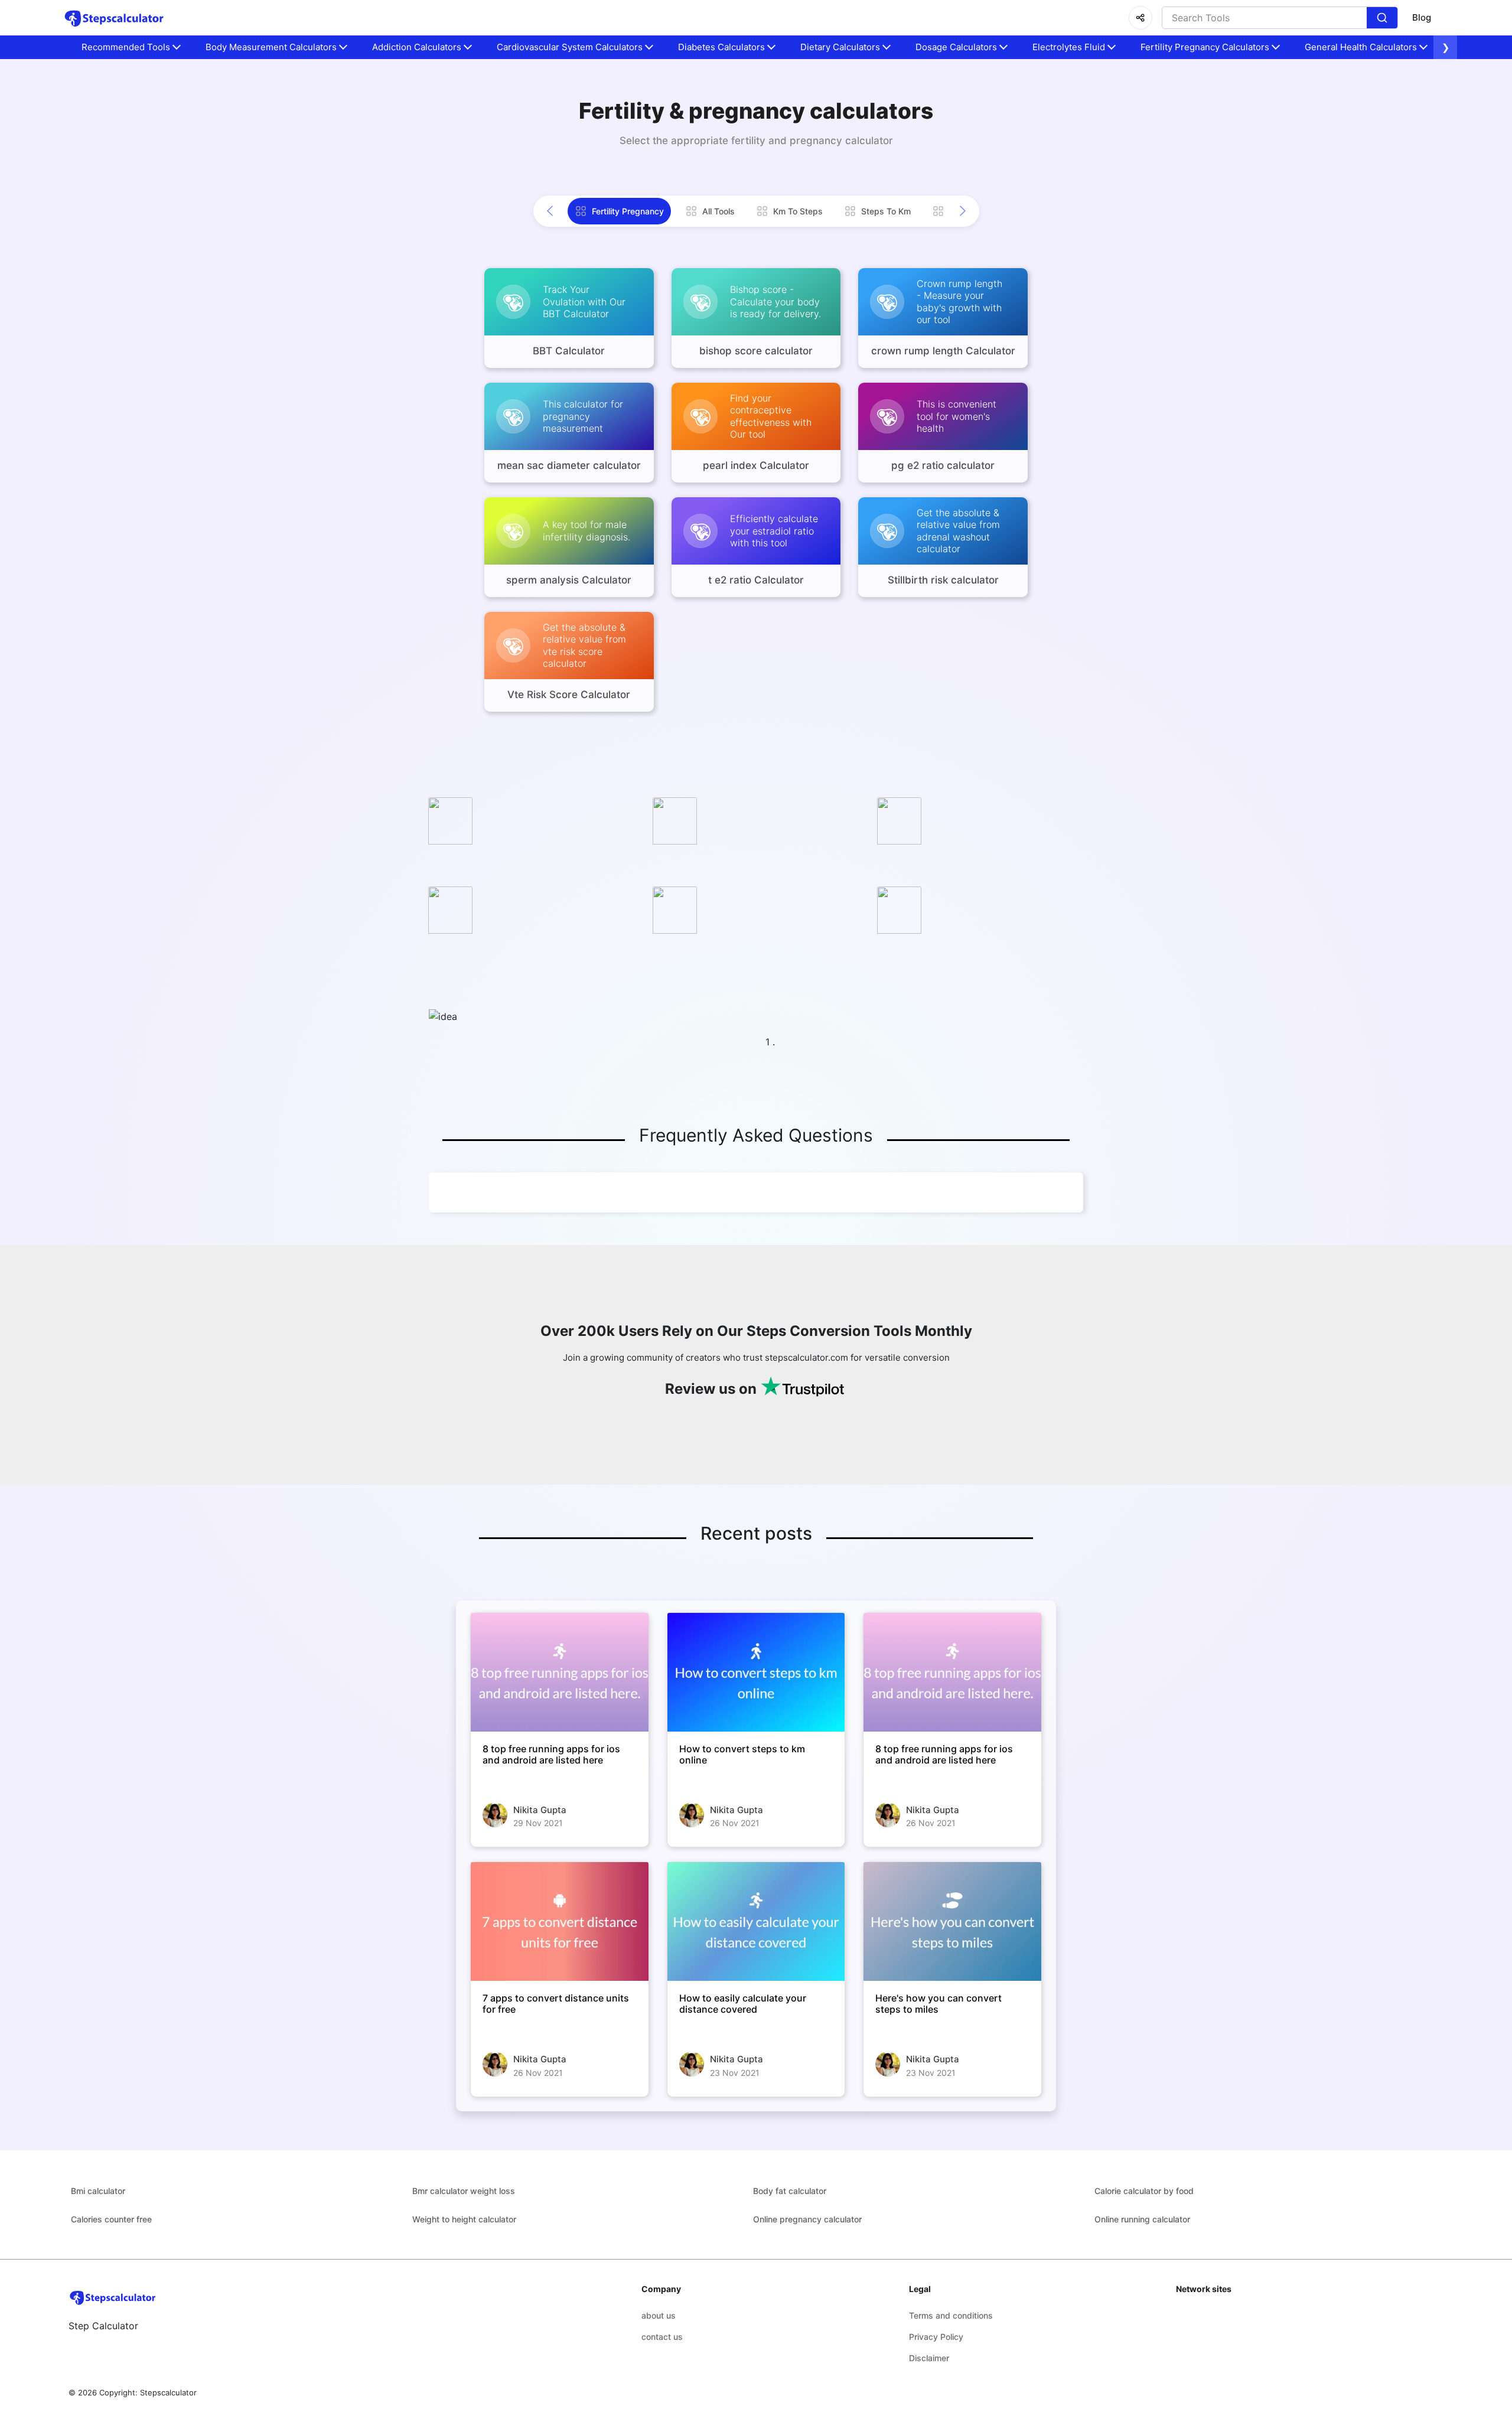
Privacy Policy (936, 2337)
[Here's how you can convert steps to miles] (952, 1921)
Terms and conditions (951, 2315)
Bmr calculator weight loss (464, 2191)
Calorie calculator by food (1144, 2191)
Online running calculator (1142, 2219)
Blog (1422, 17)
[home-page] (114, 18)
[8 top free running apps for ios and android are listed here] (560, 1672)
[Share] (1140, 18)
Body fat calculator (790, 2191)
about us (659, 2315)
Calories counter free (111, 2219)
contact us (662, 2337)
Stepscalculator (168, 2392)
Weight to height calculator (464, 2219)
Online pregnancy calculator (807, 2219)
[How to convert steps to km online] (756, 1672)
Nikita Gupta (540, 1810)
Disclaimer (929, 2358)
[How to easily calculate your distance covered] (756, 1921)
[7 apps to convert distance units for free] (560, 1921)
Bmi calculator (98, 2191)
